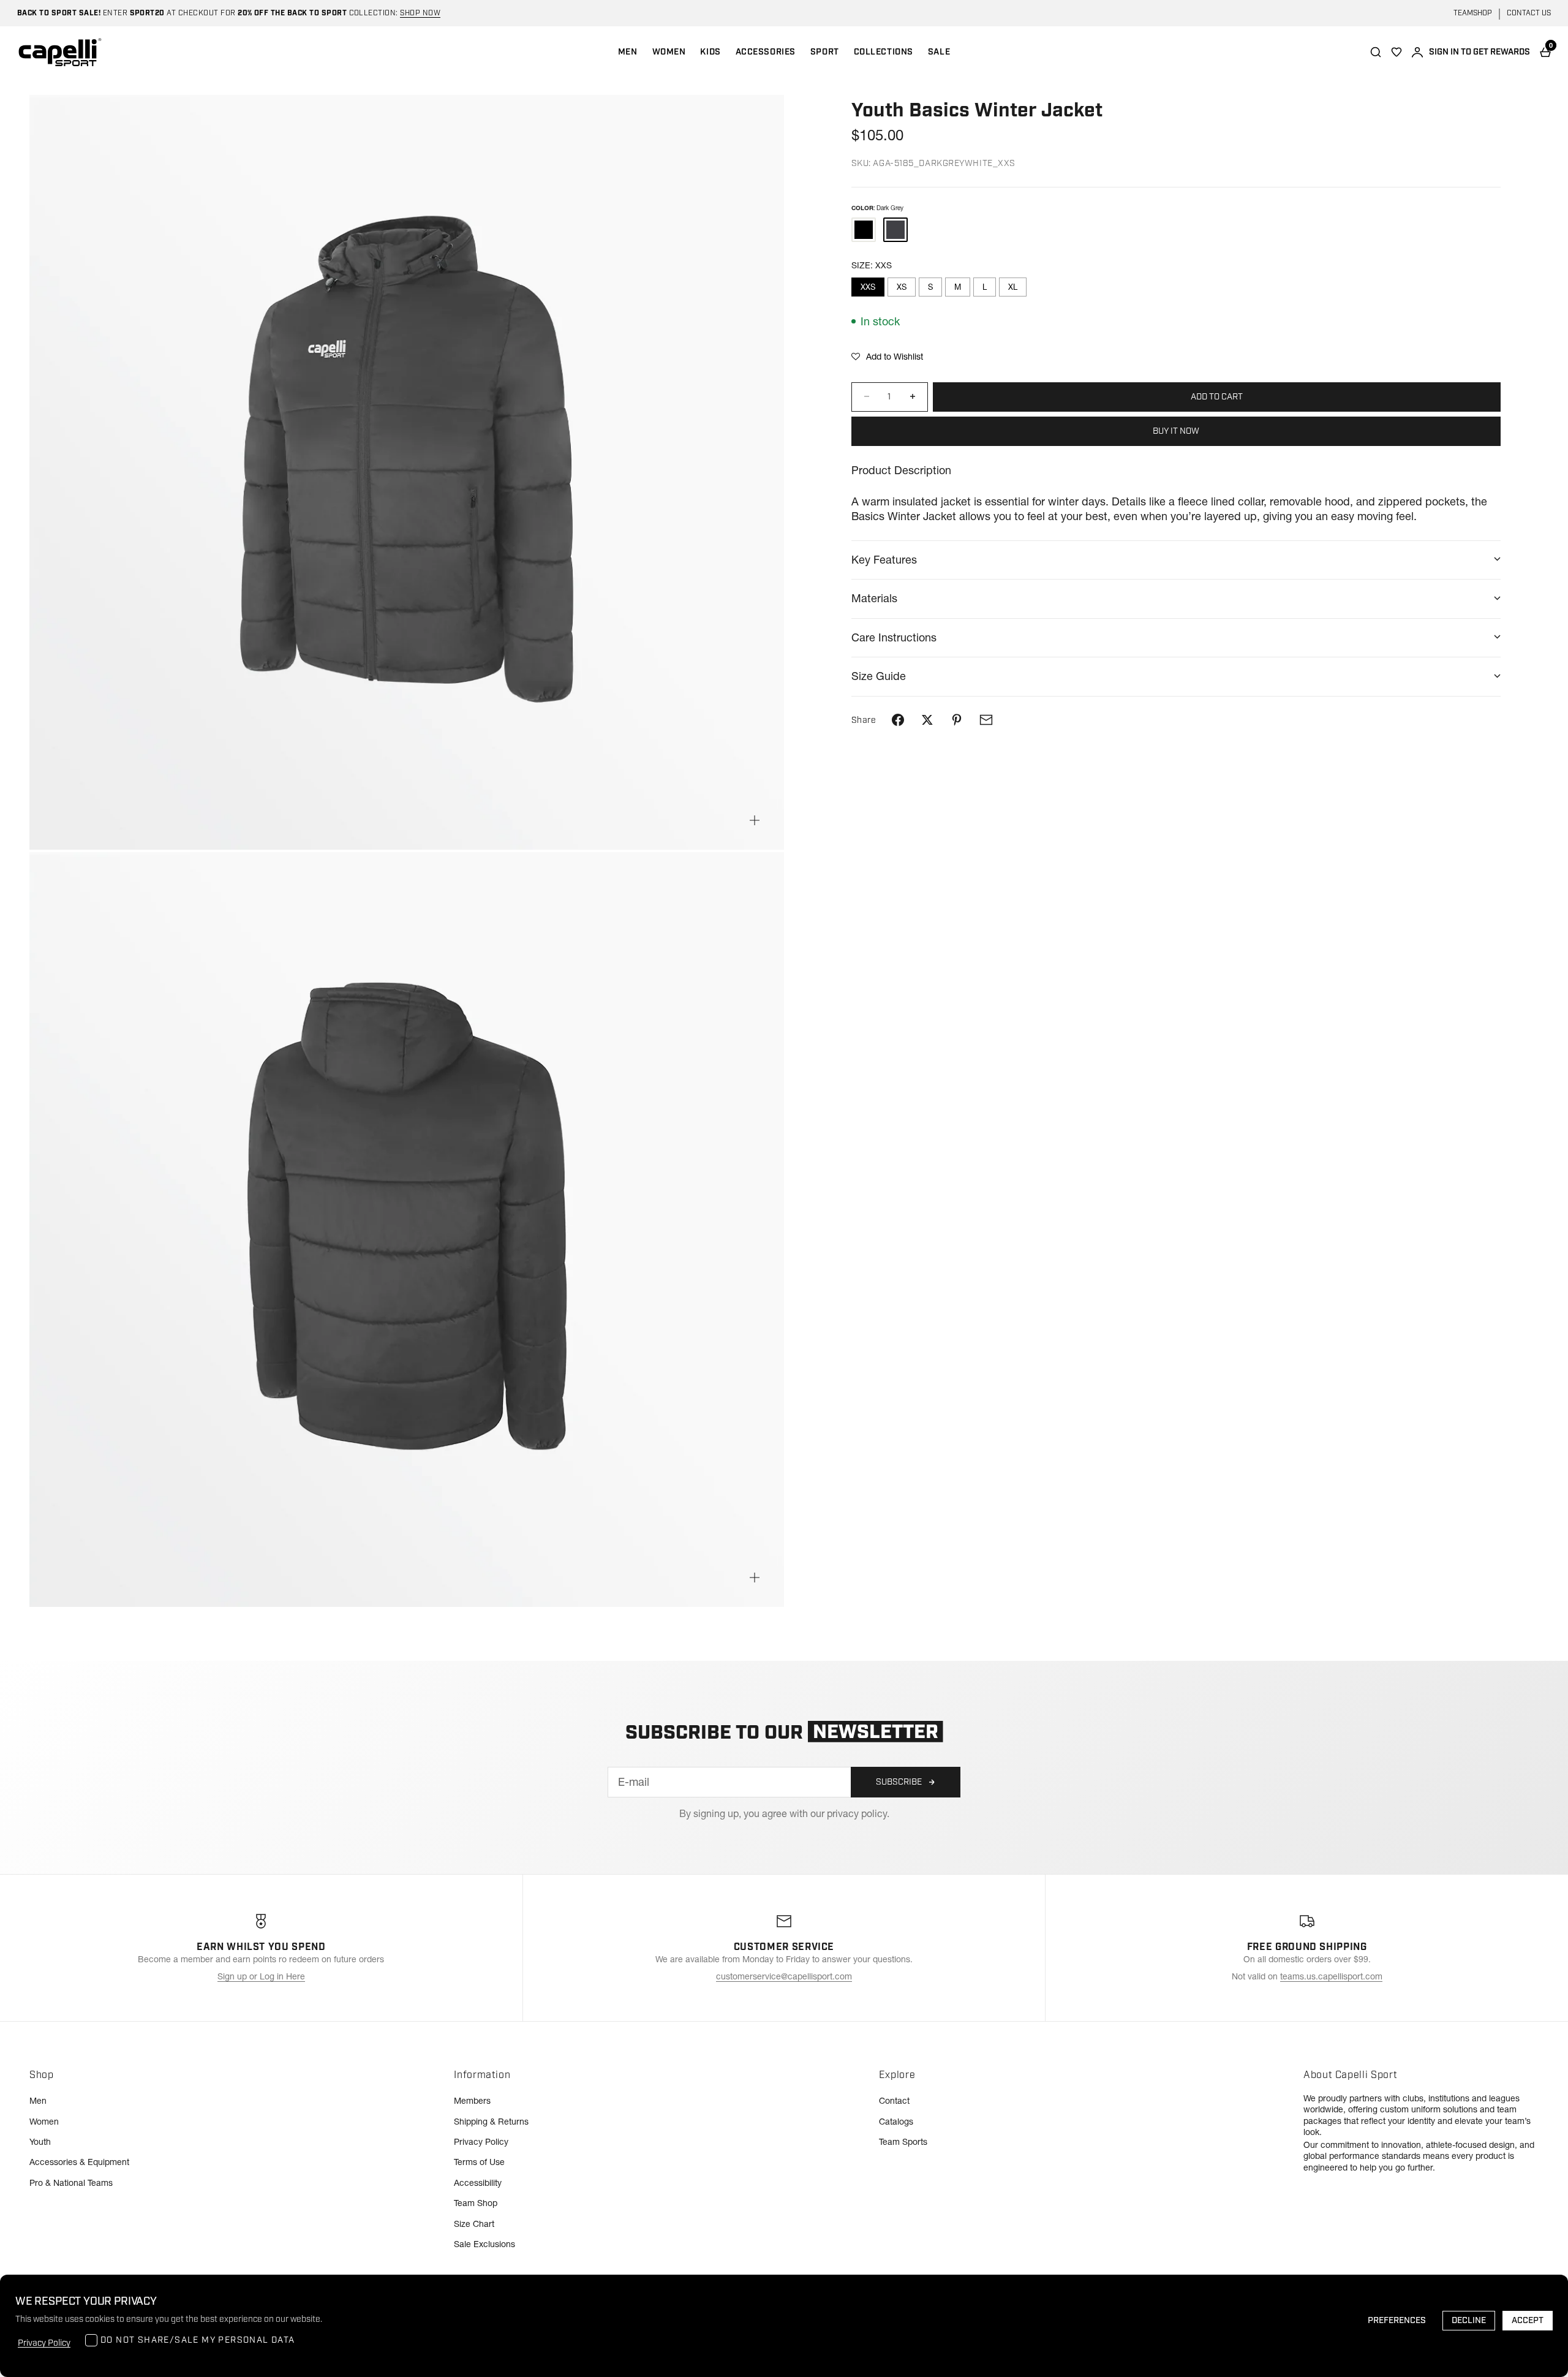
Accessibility (478, 2183)
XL (1013, 287)
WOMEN (669, 52)
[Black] (864, 229)
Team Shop (476, 2203)
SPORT (825, 52)
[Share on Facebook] (898, 720)
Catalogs (896, 2122)
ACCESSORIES (766, 52)
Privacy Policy (481, 2142)
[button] (887, 356)
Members (472, 2101)
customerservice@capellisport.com (784, 1976)
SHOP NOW (420, 13)
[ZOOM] (755, 820)
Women (44, 2122)
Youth (40, 2142)
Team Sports (903, 2142)
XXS (868, 287)
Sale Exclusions (484, 2244)
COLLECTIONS (884, 52)
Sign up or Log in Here (261, 1976)
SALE (939, 52)
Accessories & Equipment (79, 2162)
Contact (894, 2101)
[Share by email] (986, 720)
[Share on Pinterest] (957, 720)
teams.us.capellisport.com (1331, 1976)
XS (902, 287)
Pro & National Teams (71, 2183)
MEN (628, 52)
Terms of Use (479, 2162)
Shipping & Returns (491, 2122)
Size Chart (474, 2224)
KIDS (710, 52)
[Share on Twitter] (927, 720)
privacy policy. (858, 1813)
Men (38, 2101)
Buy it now (1176, 431)
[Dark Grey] (895, 229)
